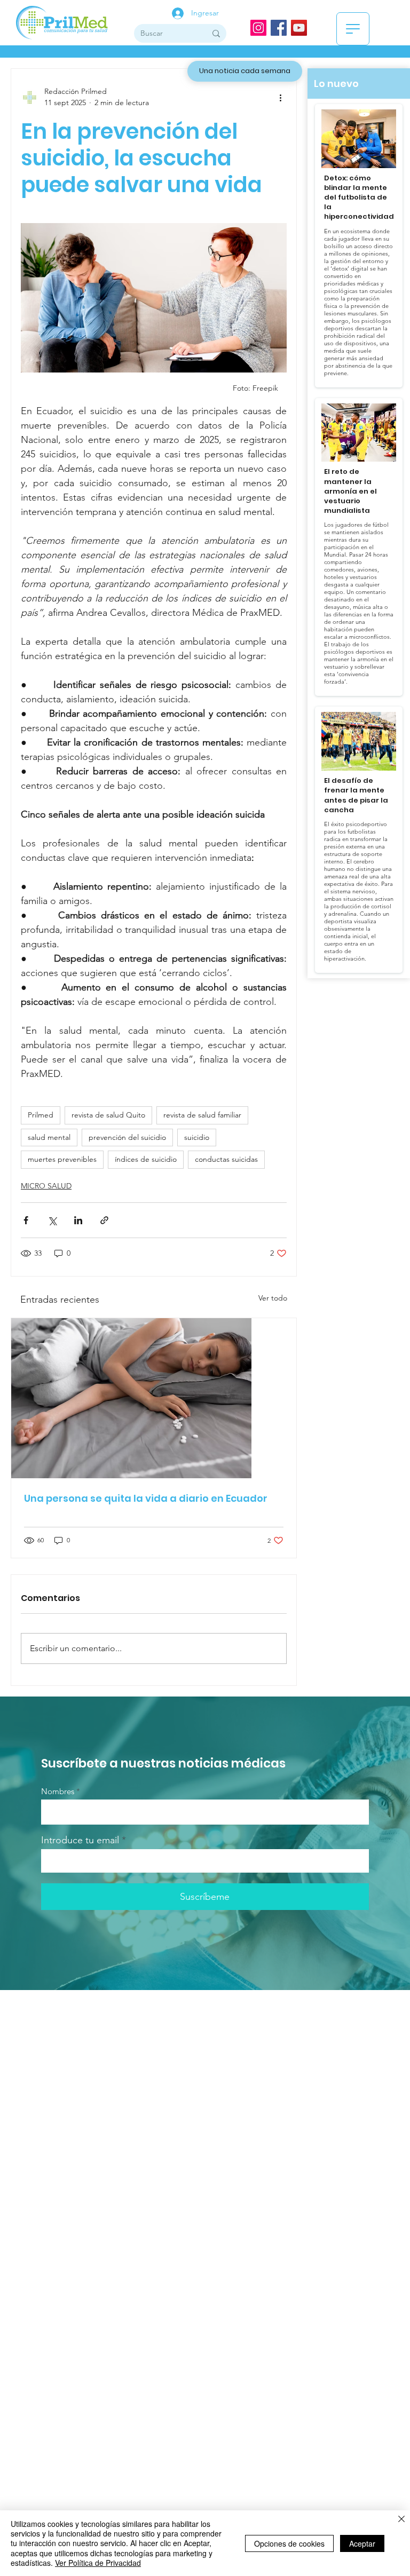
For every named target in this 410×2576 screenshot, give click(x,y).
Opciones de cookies (289, 2543)
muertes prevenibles (62, 1159)
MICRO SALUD (46, 1186)
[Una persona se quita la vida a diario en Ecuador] (154, 1398)
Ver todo (273, 1298)
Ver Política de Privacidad (98, 2563)
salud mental (49, 1137)
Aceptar (362, 2543)
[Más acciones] (280, 97)
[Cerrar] (401, 2520)
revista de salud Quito (108, 1115)
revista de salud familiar (202, 1115)
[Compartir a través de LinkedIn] (78, 1220)
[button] (353, 29)
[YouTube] (299, 28)
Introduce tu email (80, 1840)
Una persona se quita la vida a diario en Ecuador (146, 1498)
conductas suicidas (226, 1159)
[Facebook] (279, 28)
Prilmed (41, 1115)
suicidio (197, 1137)
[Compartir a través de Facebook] (26, 1220)
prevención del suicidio (127, 1137)
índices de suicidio (146, 1159)
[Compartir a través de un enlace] (104, 1220)
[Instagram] (258, 28)
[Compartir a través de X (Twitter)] (52, 1220)
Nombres (58, 1791)
